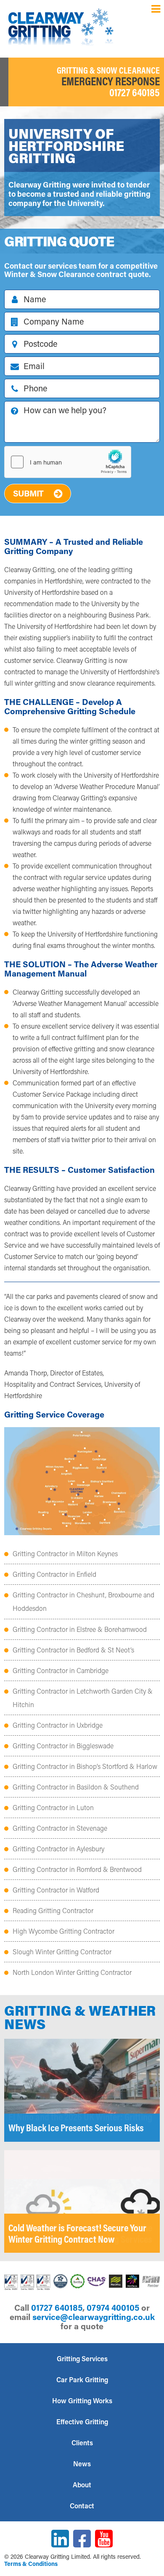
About (82, 2485)
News (82, 2464)
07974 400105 (113, 2307)
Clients (82, 2443)
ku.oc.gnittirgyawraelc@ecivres (94, 2317)
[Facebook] (82, 2539)
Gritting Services (82, 2358)
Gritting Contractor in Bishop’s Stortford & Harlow (85, 1766)
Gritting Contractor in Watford (56, 1890)
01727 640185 (135, 92)
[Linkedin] (60, 2539)
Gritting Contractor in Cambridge (61, 1670)
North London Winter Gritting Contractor (72, 1972)
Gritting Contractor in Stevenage (60, 1828)
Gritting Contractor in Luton (53, 1807)
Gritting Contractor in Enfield (54, 1574)
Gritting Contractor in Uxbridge (58, 1725)
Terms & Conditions (31, 2564)
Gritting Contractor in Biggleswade (63, 1746)
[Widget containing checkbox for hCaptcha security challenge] (68, 462)
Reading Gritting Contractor (53, 1910)
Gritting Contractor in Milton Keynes (65, 1553)
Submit (28, 493)
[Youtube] (104, 2539)
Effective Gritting (82, 2422)
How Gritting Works (82, 2400)
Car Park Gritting (82, 2379)
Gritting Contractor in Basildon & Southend (76, 1787)
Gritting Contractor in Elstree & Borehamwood (80, 1629)
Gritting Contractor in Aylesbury (58, 1849)
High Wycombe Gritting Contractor (63, 1931)
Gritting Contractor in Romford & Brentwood (77, 1869)
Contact (82, 2506)
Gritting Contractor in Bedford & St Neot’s (73, 1650)
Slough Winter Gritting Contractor (62, 1952)
